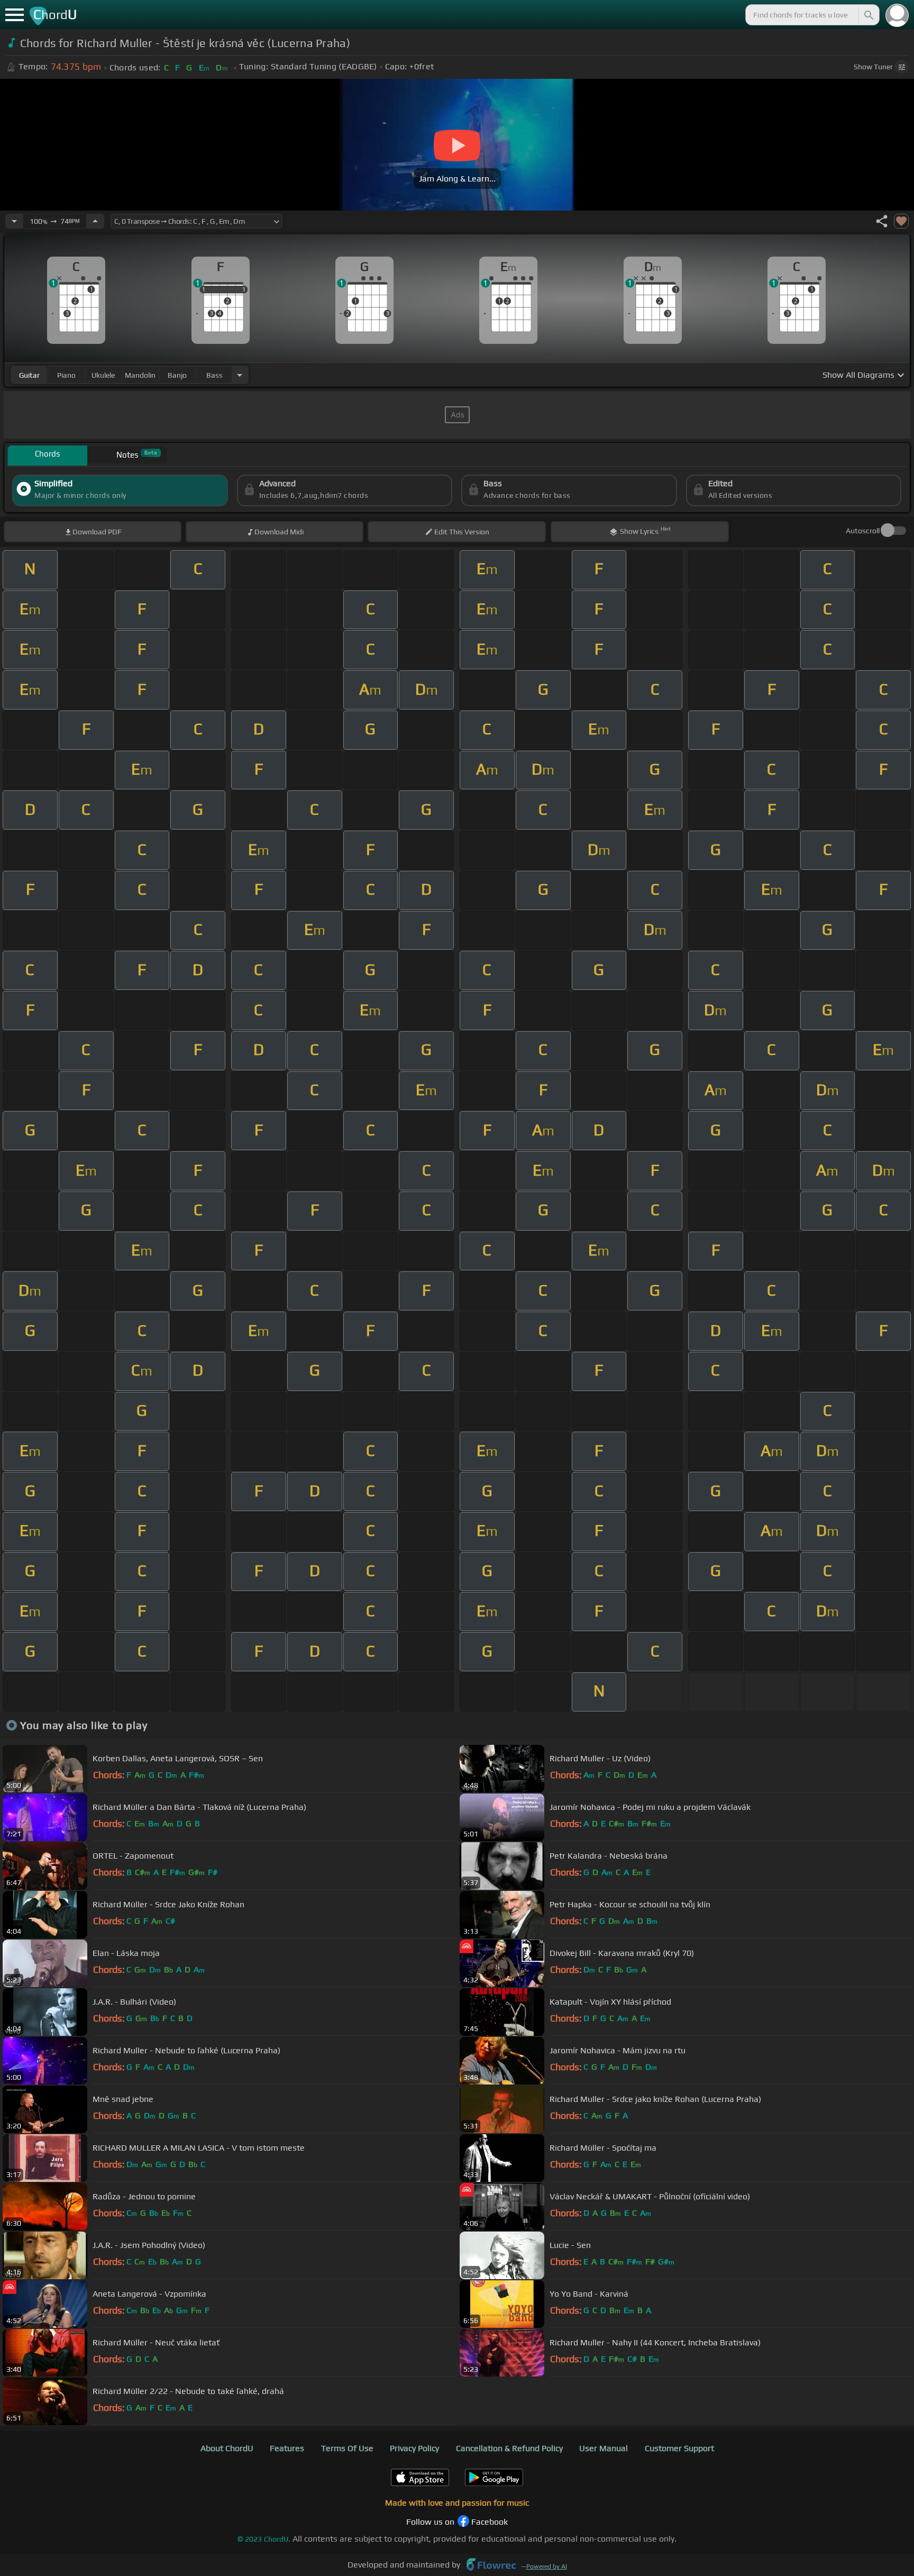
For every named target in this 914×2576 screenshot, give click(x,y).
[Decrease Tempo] (14, 221)
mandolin (140, 375)
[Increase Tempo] (95, 221)
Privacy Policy (414, 2448)
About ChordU (227, 2448)
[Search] (868, 15)
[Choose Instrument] (240, 375)
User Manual (604, 2448)
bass (214, 375)
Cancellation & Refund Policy (509, 2448)
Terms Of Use (347, 2448)
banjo (177, 375)
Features (287, 2448)
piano (66, 375)
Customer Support (679, 2448)
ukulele (103, 375)
